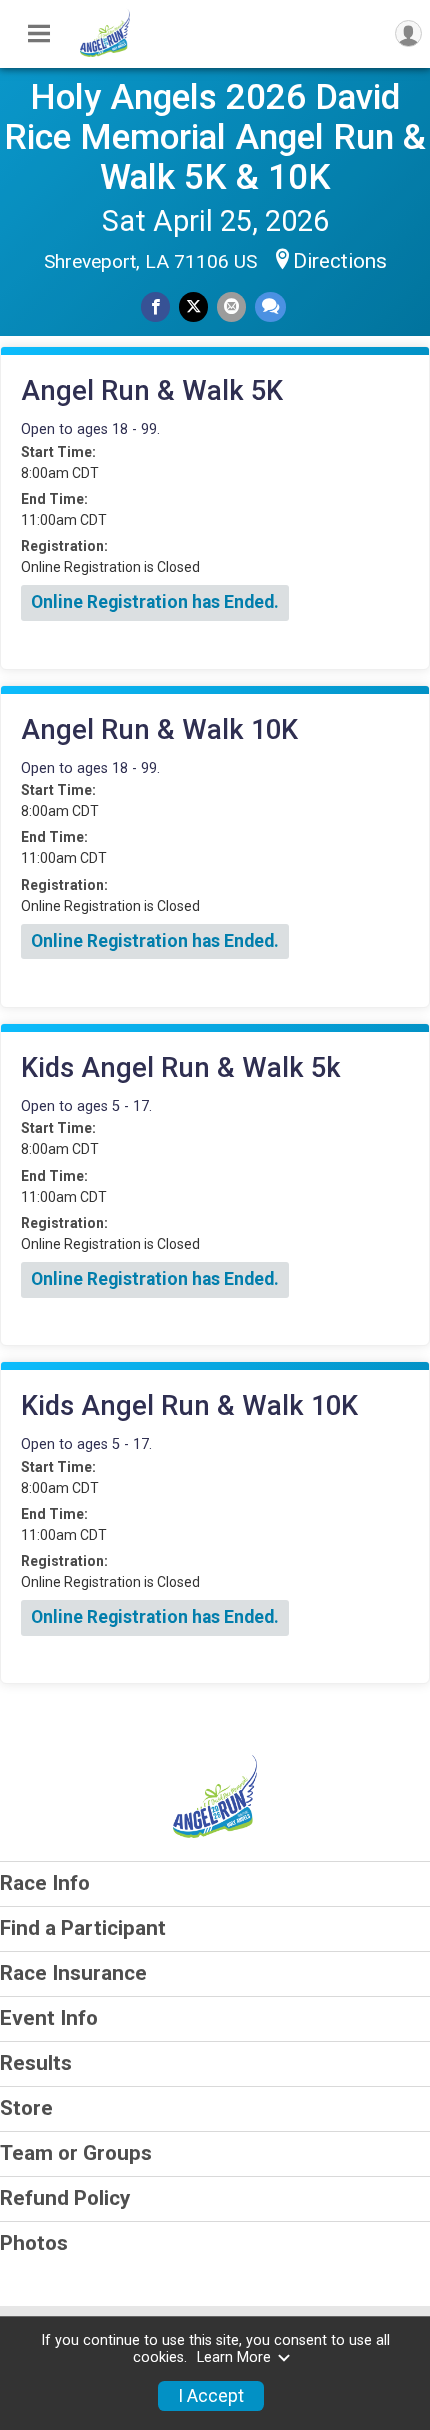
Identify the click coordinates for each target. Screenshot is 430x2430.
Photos (34, 2243)
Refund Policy (65, 2198)
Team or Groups (76, 2153)
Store (26, 2108)
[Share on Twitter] (193, 306)
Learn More (234, 2357)
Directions (340, 261)
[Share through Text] (270, 306)
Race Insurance (73, 1973)
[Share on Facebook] (155, 306)
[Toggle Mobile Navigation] (39, 34)
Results (36, 2063)
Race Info (45, 1883)
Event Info (49, 2018)
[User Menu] (408, 33)
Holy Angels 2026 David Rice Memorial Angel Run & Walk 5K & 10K (215, 137)
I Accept (211, 2396)
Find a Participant (83, 1928)
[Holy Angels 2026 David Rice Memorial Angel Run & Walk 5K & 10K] (105, 52)
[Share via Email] (231, 306)
